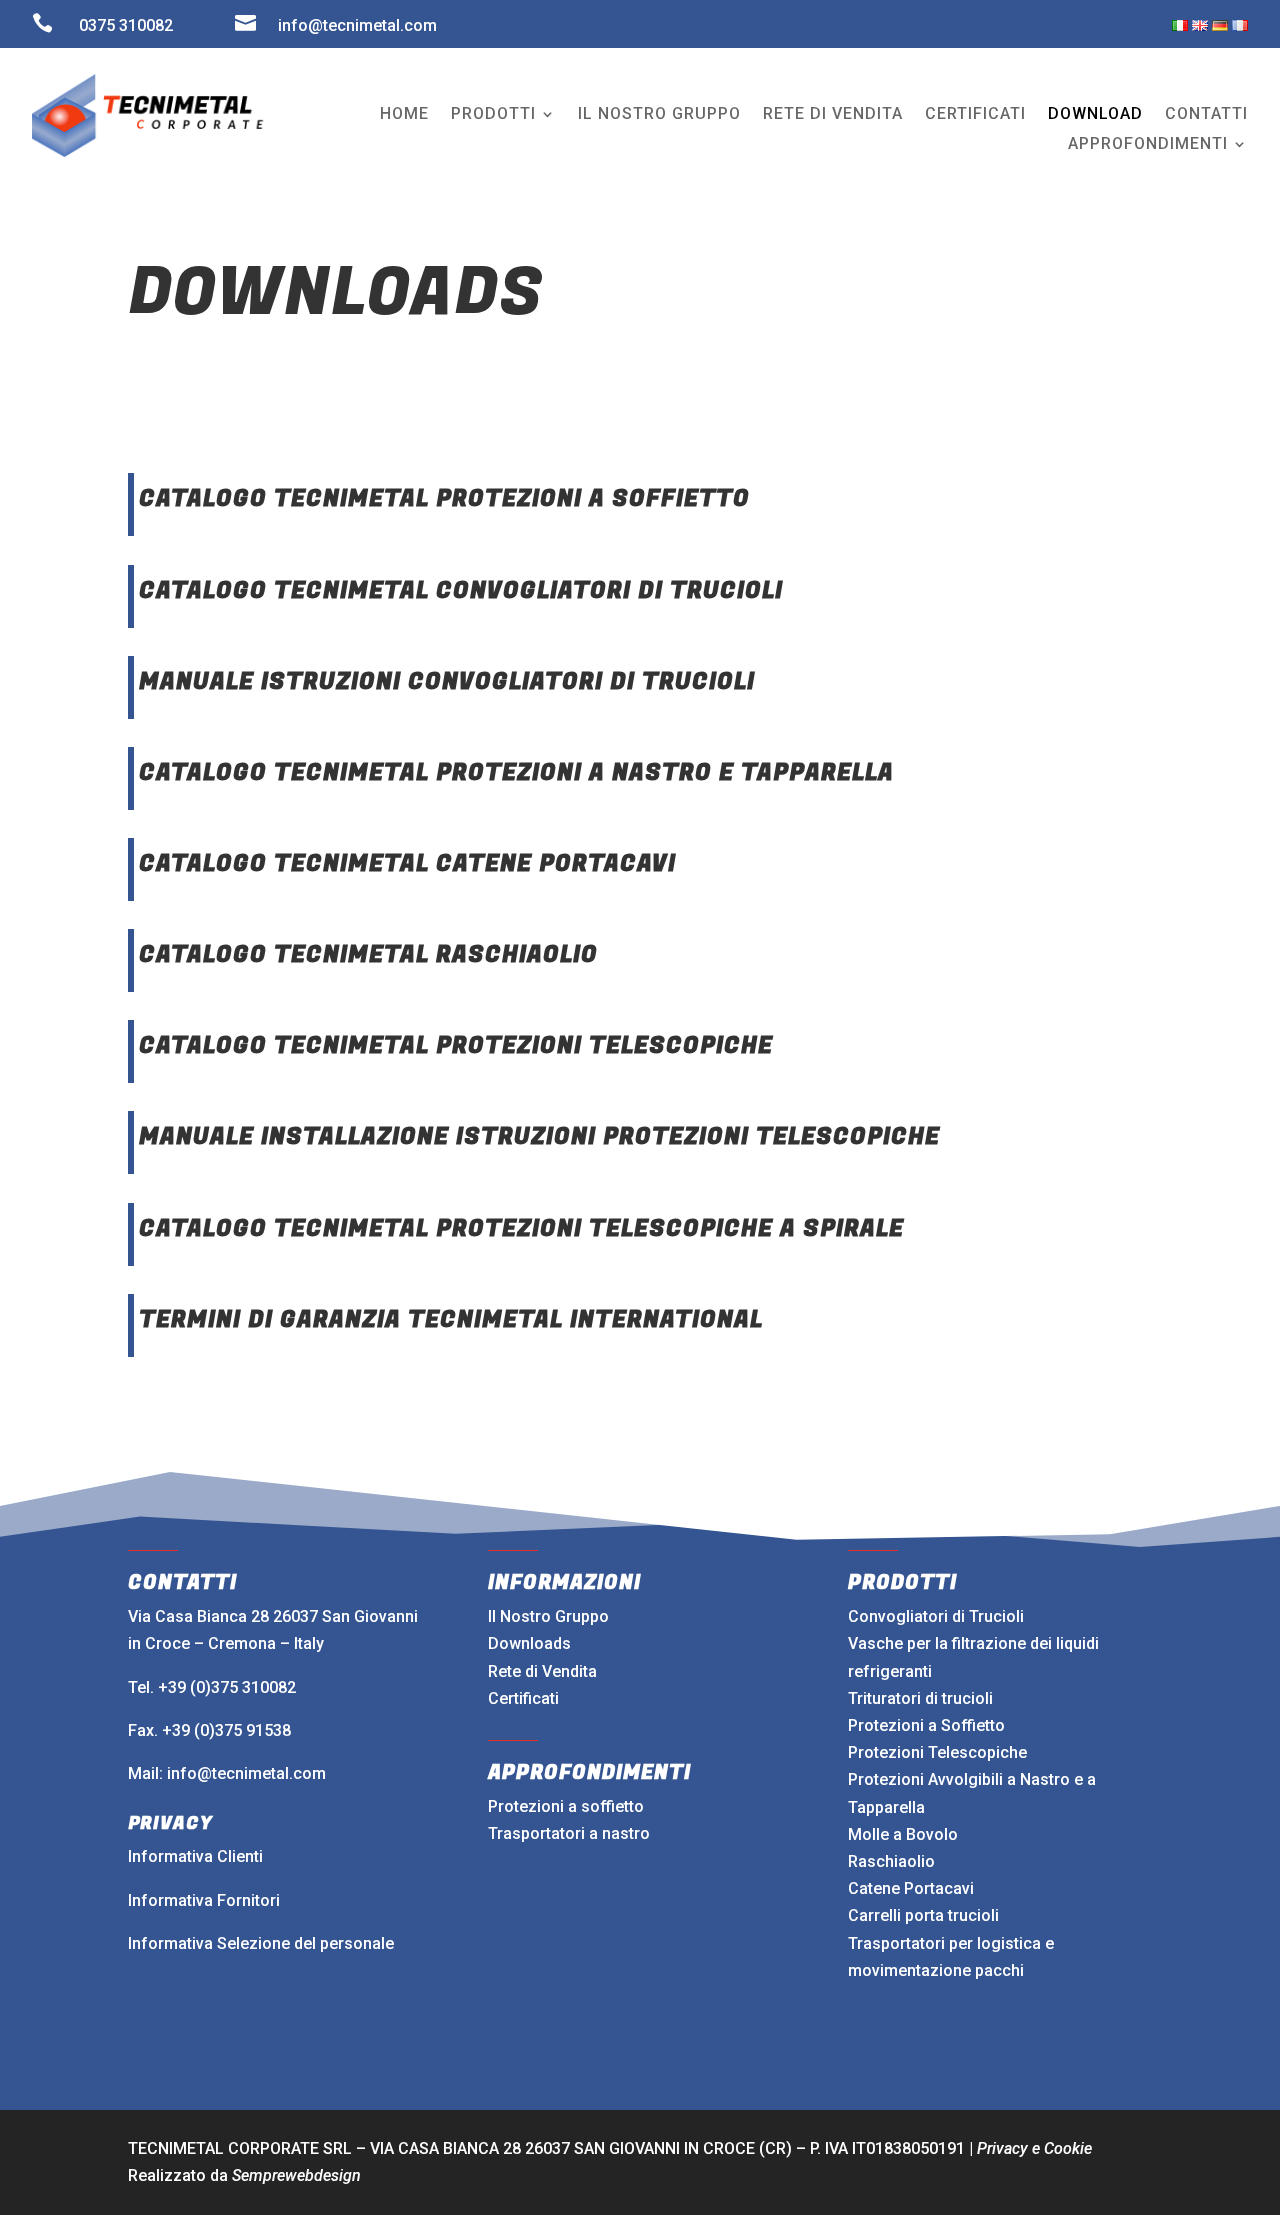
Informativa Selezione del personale (261, 1943)
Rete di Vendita (542, 1671)
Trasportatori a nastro (569, 1833)
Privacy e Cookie (1034, 2148)
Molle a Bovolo (903, 1834)
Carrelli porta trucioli (923, 1915)
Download (1095, 115)
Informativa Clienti (195, 1856)
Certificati (975, 115)
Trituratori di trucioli (920, 1698)
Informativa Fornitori (204, 1900)
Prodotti (493, 115)
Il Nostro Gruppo (548, 1616)
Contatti (1206, 115)
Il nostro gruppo (659, 115)
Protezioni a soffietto (566, 1806)
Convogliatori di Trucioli (936, 1616)
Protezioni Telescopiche (937, 1752)
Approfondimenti (1148, 145)
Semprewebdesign (296, 2175)
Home (404, 115)
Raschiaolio (891, 1861)
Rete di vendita (833, 115)
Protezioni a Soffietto (926, 1725)
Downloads (529, 1643)
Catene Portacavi (911, 1888)
